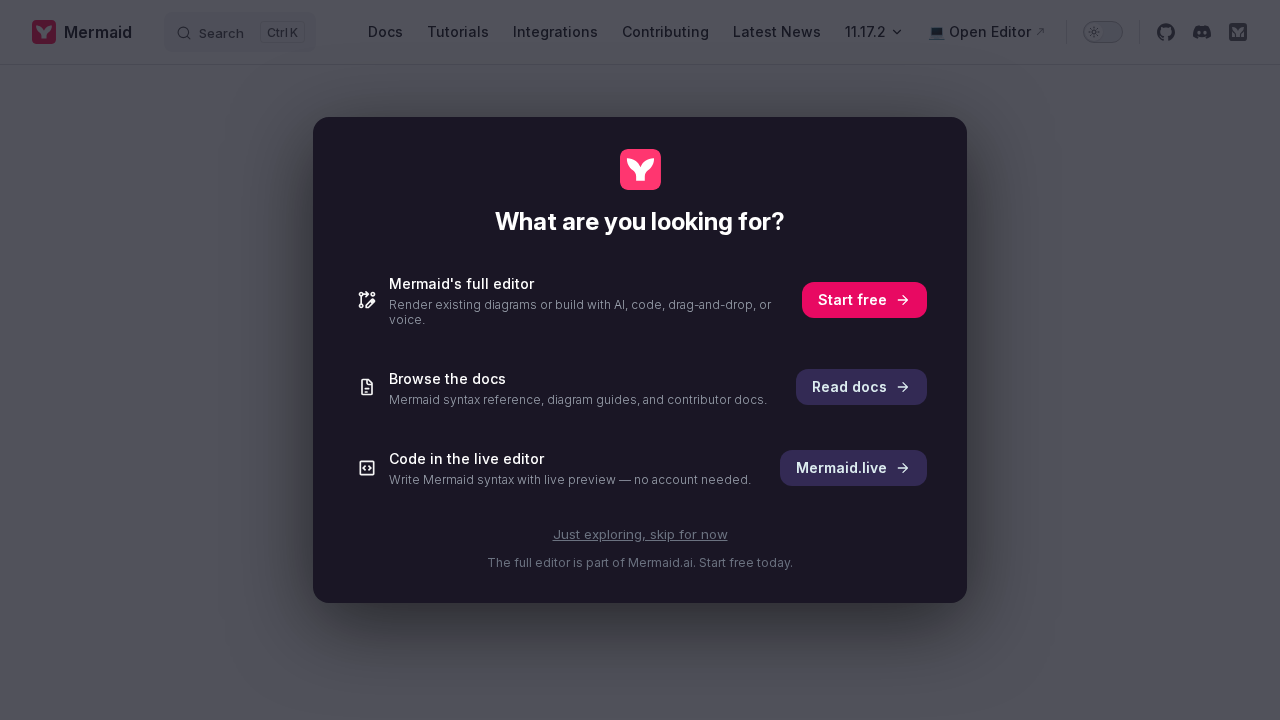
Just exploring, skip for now (640, 534)
